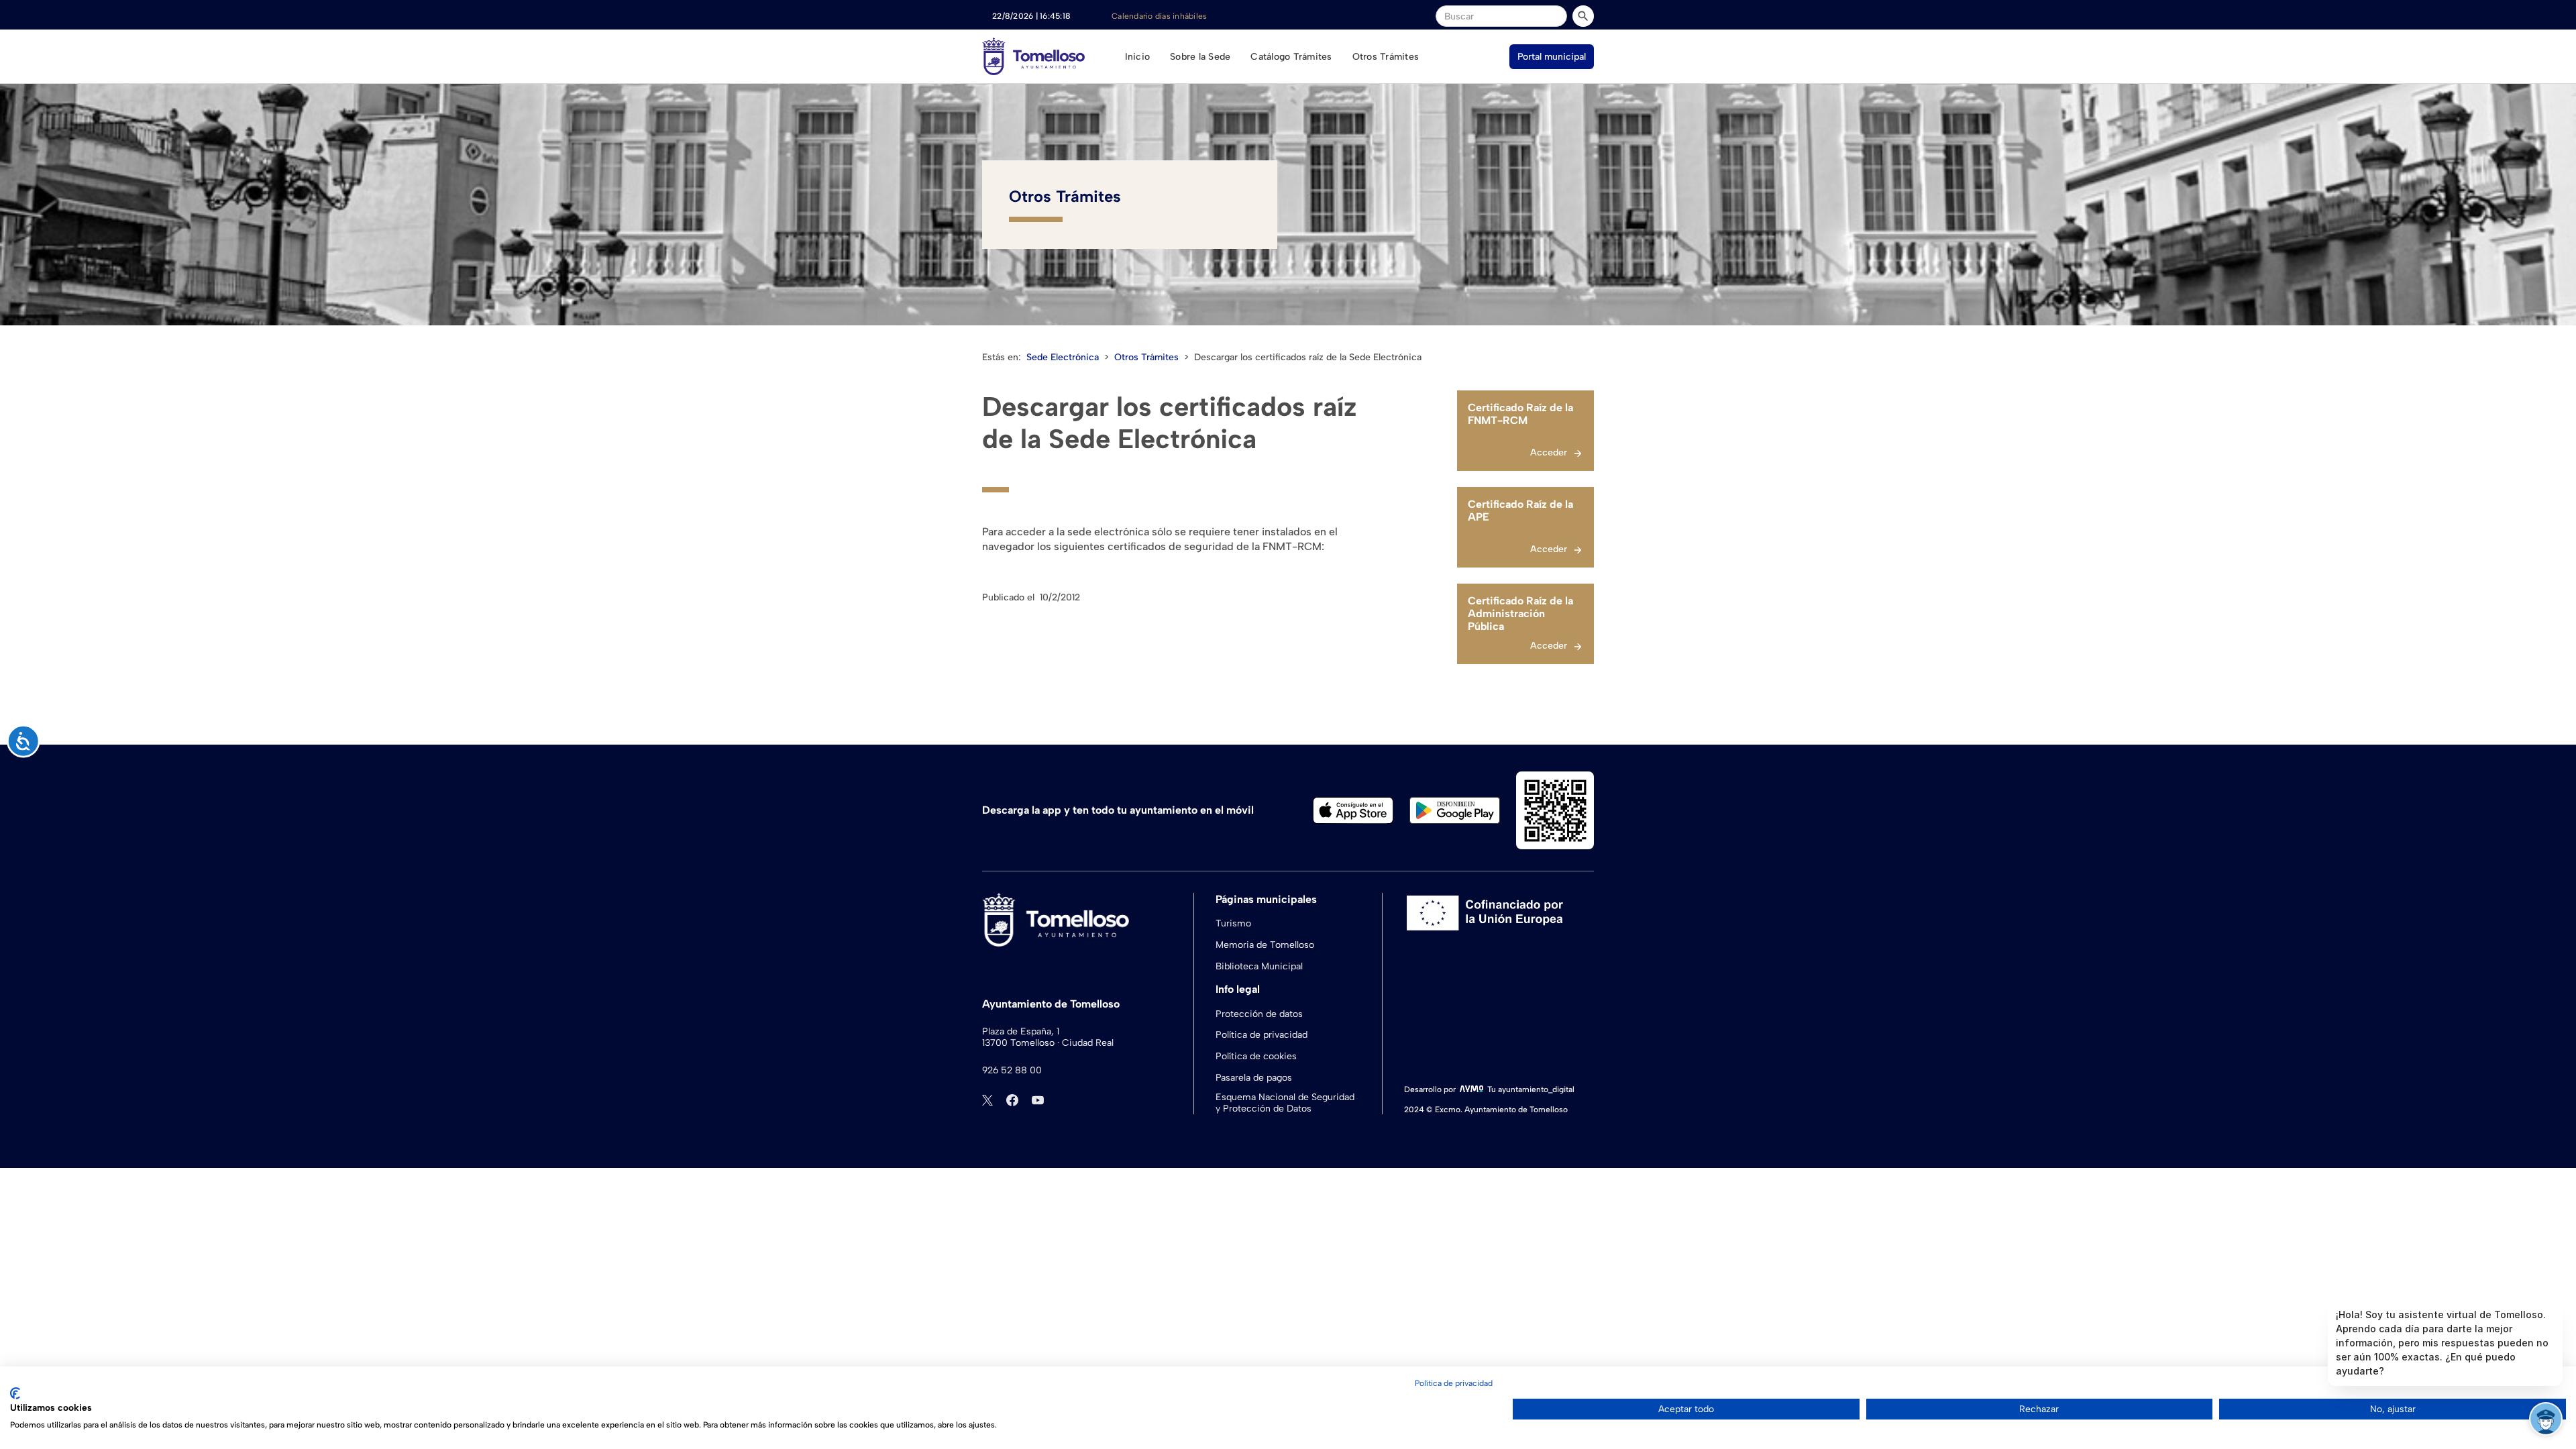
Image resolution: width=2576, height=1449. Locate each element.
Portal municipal (1552, 57)
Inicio (1138, 57)
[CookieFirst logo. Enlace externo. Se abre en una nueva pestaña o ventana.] (15, 1393)
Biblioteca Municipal (1259, 966)
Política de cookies (1256, 1056)
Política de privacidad (1262, 1035)
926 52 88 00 (1012, 1071)
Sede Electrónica (1063, 357)
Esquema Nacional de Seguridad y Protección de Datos (1285, 1103)
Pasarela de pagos (1254, 1078)
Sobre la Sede (1200, 57)
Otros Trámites (1386, 57)
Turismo (1233, 923)
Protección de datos (1259, 1014)
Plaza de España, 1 (1021, 1032)
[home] (1033, 56)
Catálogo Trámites (1291, 57)
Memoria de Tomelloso (1265, 945)
